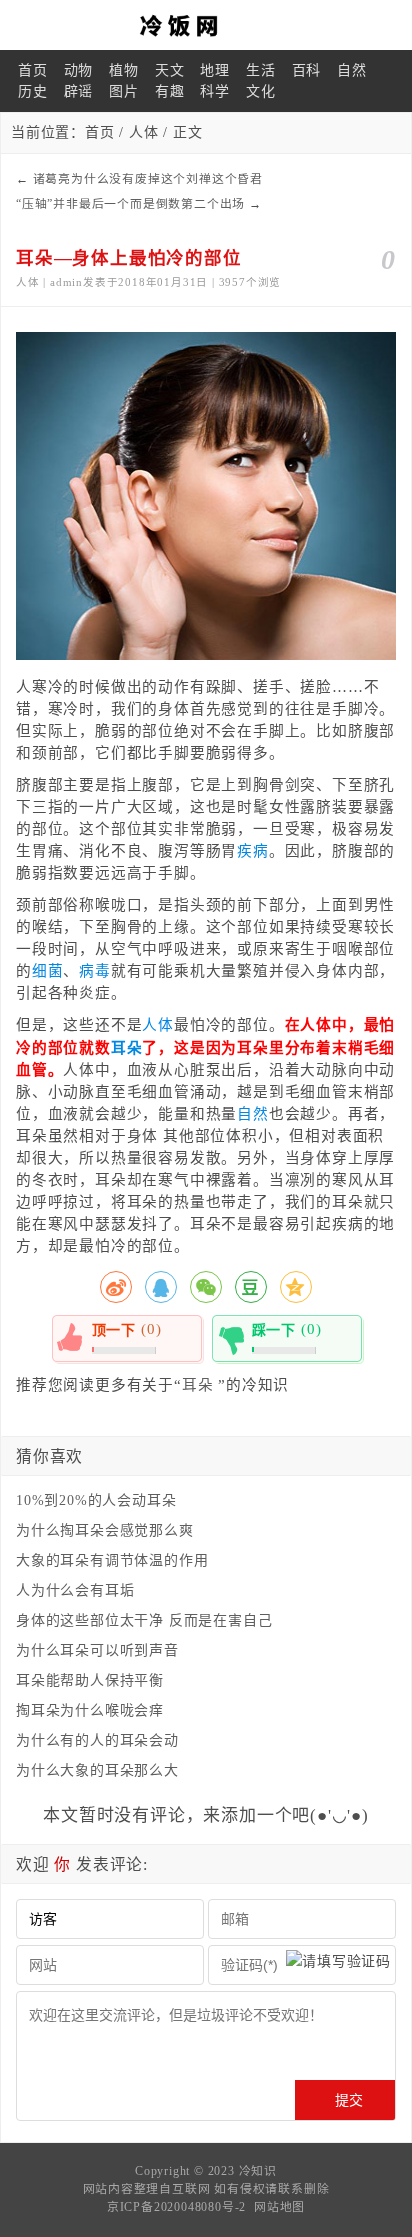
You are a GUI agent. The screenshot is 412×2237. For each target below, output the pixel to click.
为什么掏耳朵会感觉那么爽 (105, 1530)
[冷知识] (206, 25)
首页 (33, 70)
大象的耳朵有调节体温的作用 (112, 1560)
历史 (33, 91)
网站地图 (279, 2207)
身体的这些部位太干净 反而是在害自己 (144, 1620)
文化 (261, 91)
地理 (215, 70)
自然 (352, 70)
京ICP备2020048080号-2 (176, 2207)
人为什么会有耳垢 (75, 1590)
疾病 (253, 851)
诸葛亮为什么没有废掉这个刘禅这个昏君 (148, 179)
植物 (124, 70)
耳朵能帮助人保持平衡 (90, 1680)
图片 (124, 91)
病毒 (95, 971)
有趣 (170, 91)
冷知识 (258, 2171)
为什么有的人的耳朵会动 (97, 1740)
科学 (215, 91)
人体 (144, 132)
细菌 (48, 971)
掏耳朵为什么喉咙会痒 (90, 1710)
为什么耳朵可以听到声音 (97, 1650)
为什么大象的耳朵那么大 (97, 1770)
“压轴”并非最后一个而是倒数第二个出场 (130, 204)
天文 (170, 70)
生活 (261, 70)
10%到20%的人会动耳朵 (96, 1500)
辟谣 (79, 91)
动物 (79, 70)
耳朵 (127, 1048)
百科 (307, 70)
